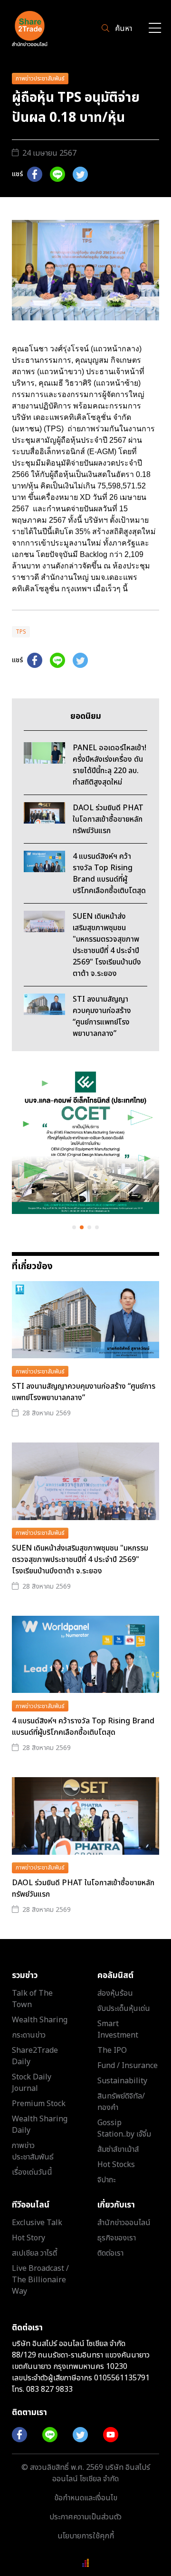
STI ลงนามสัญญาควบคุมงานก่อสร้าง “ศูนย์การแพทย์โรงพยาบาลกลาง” (84, 1392)
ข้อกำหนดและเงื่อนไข (86, 2498)
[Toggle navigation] (155, 29)
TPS (21, 632)
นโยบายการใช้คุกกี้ (86, 2536)
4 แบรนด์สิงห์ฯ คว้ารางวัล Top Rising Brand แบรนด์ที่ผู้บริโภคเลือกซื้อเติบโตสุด (83, 1727)
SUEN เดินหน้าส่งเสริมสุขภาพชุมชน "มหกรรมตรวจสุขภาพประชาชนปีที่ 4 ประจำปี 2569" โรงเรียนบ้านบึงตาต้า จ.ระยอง (80, 1560)
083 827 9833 (49, 2389)
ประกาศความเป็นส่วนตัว (85, 2517)
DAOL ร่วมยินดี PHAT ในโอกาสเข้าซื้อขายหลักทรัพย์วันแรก (83, 1889)
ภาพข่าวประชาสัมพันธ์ (40, 79)
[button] (74, 1227)
